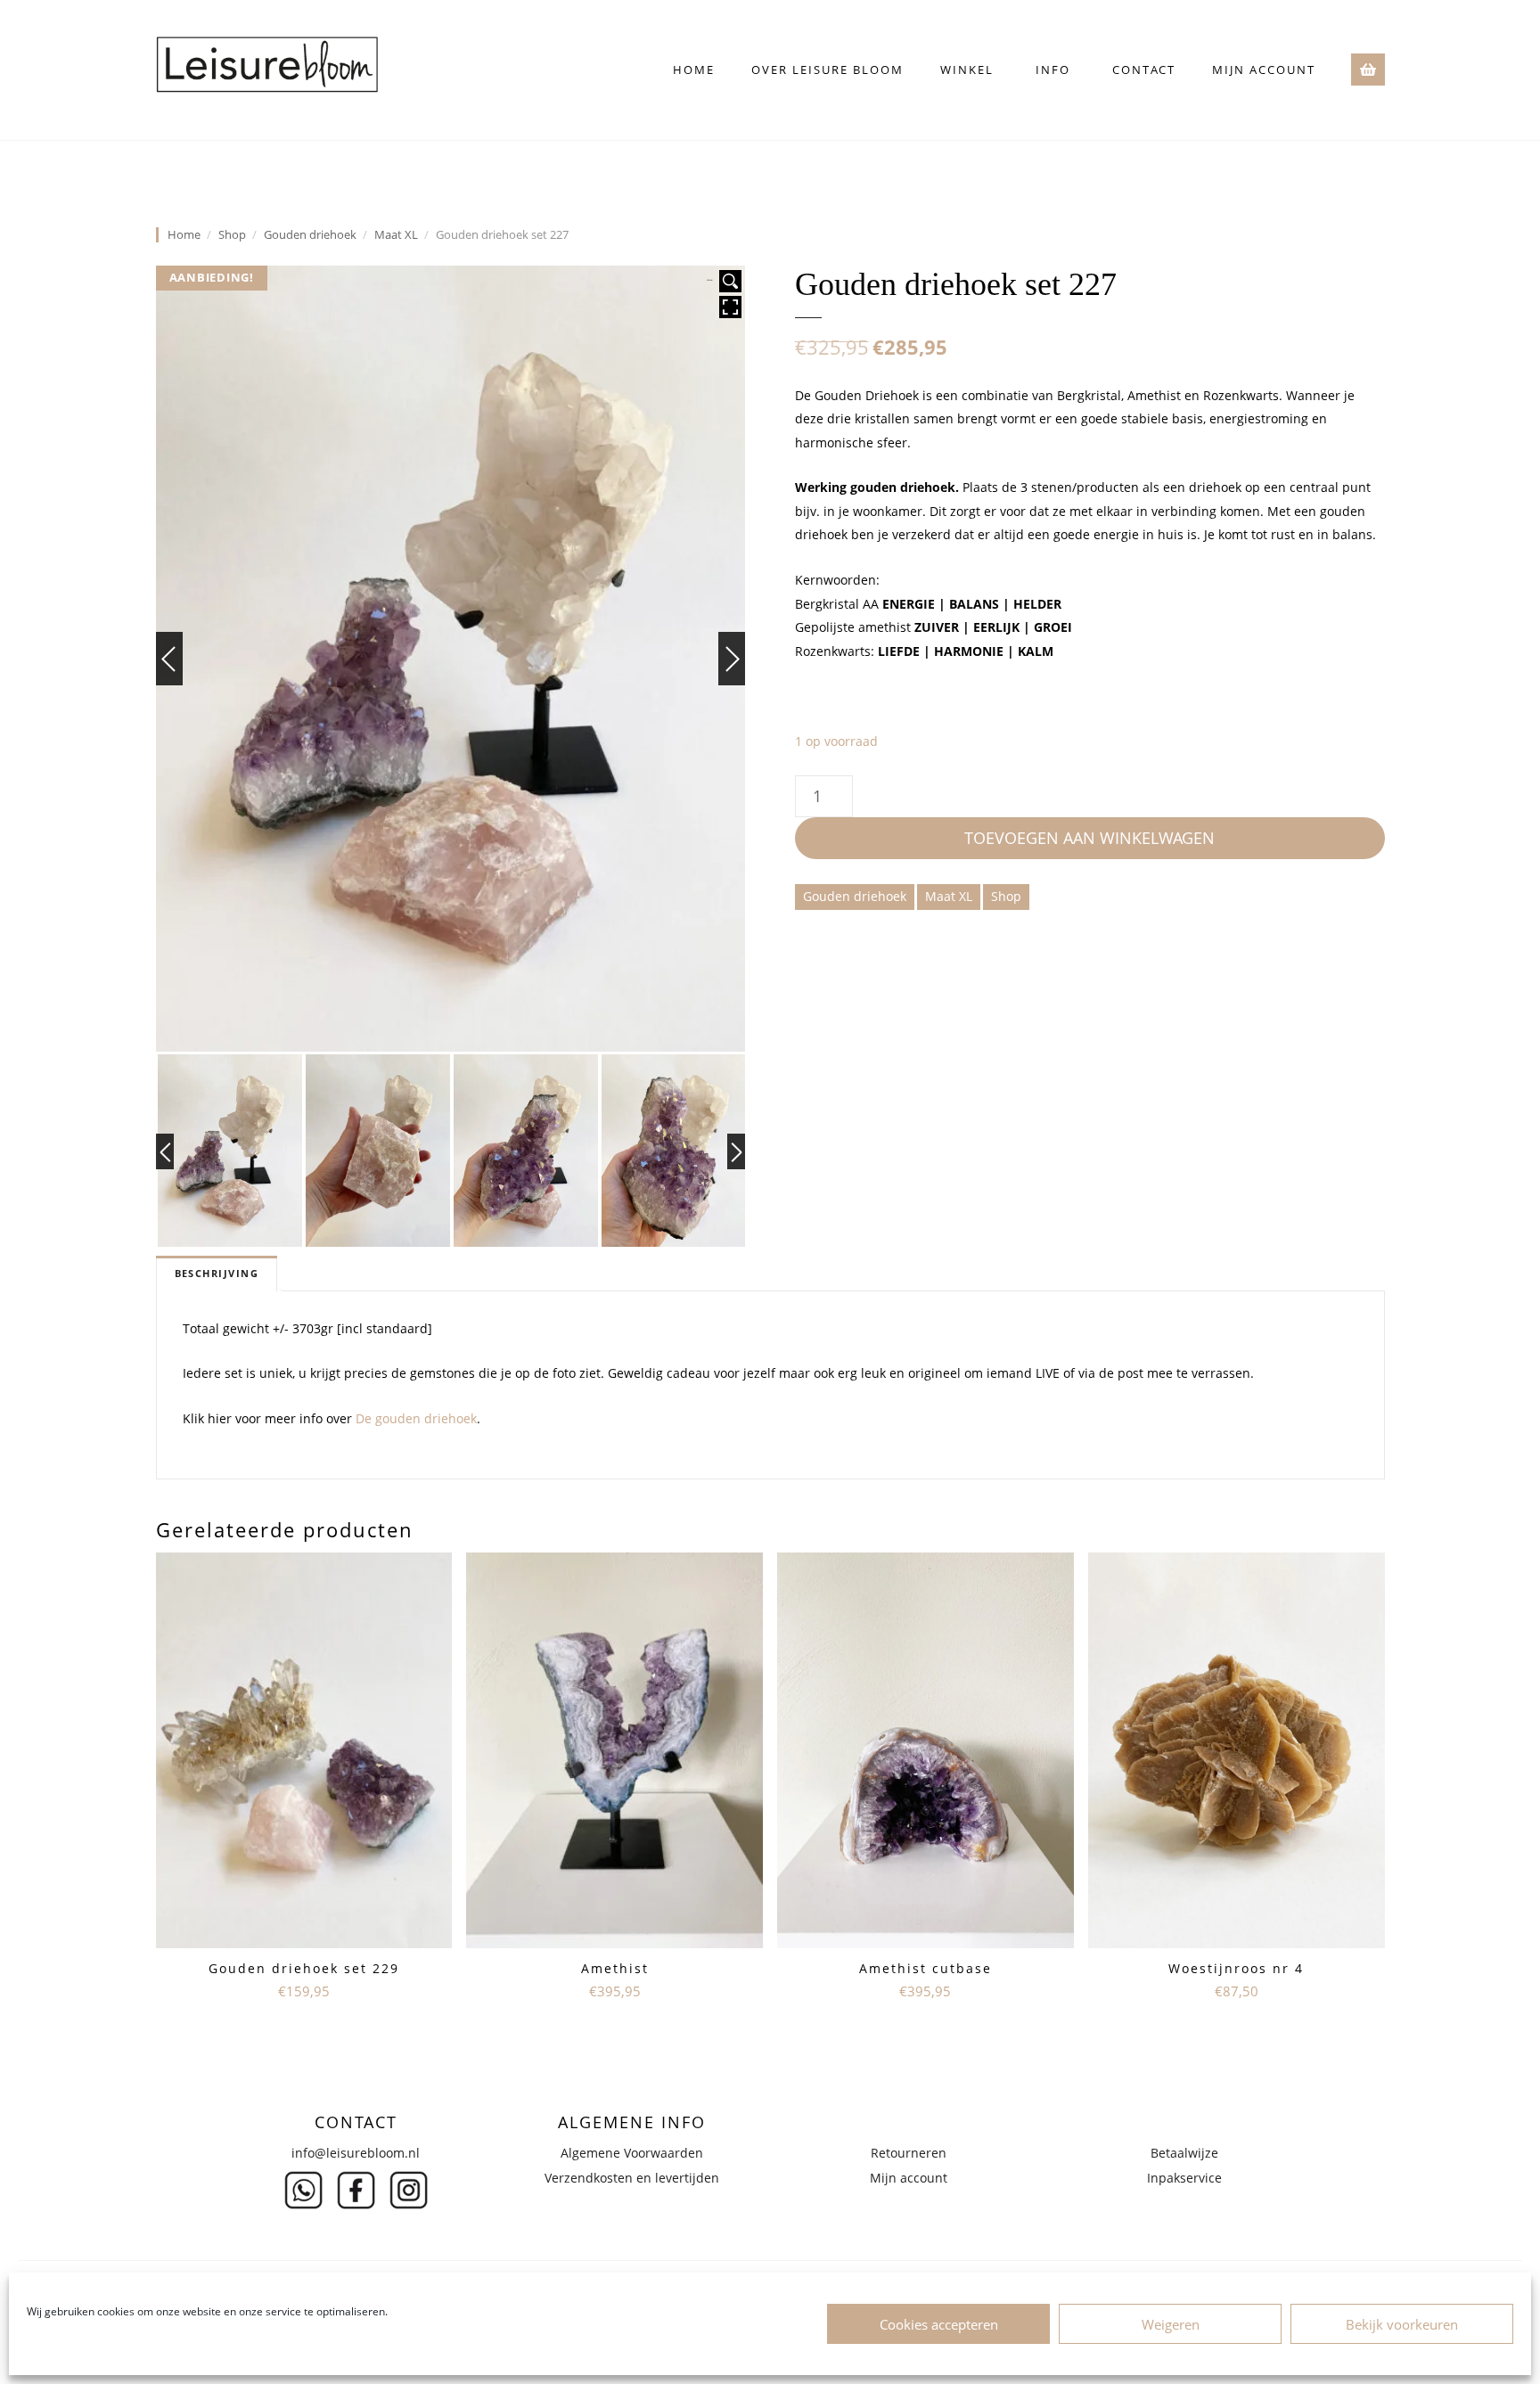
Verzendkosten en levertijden (632, 2178)
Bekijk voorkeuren (1402, 2324)
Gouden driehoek (310, 235)
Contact (1144, 70)
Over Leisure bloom (827, 70)
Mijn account (1264, 70)
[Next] (732, 659)
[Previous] (169, 659)
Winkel (967, 70)
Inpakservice (1184, 2178)
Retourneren (909, 2153)
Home (694, 70)
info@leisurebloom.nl (356, 2153)
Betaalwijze (1184, 2153)
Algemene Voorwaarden (632, 2153)
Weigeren (1171, 2324)
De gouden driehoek (416, 1418)
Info (1053, 70)
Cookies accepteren (939, 2324)
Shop (232, 235)
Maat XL (396, 235)
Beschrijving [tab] (217, 1274)
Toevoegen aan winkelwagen (1089, 838)
